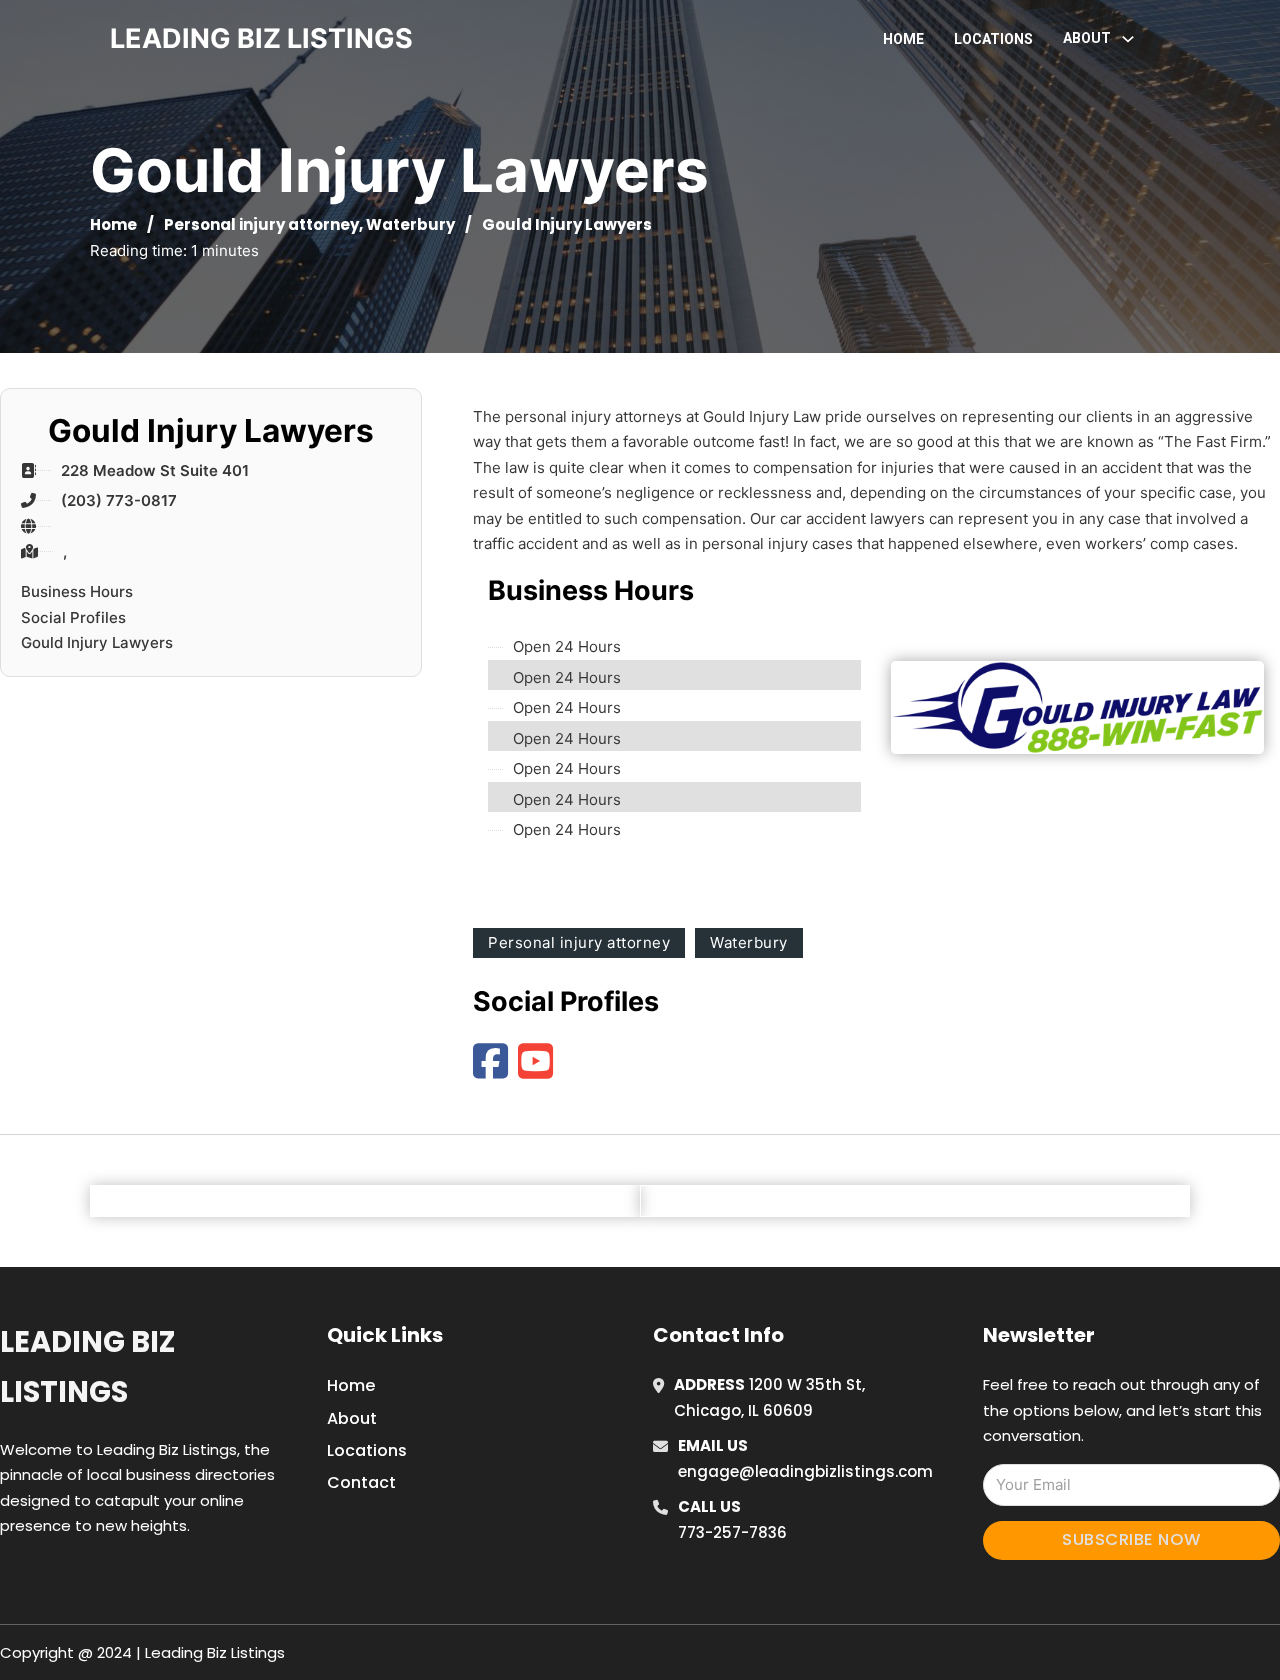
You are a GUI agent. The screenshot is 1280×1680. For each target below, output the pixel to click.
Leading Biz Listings (87, 1366)
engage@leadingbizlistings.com (805, 1471)
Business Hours (77, 591)
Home (903, 39)
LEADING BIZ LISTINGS (261, 38)
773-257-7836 (732, 1532)
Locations (993, 39)
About (352, 1418)
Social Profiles (73, 617)
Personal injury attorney (261, 224)
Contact (361, 1482)
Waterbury (410, 224)
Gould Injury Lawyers (97, 642)
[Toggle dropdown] (1128, 39)
